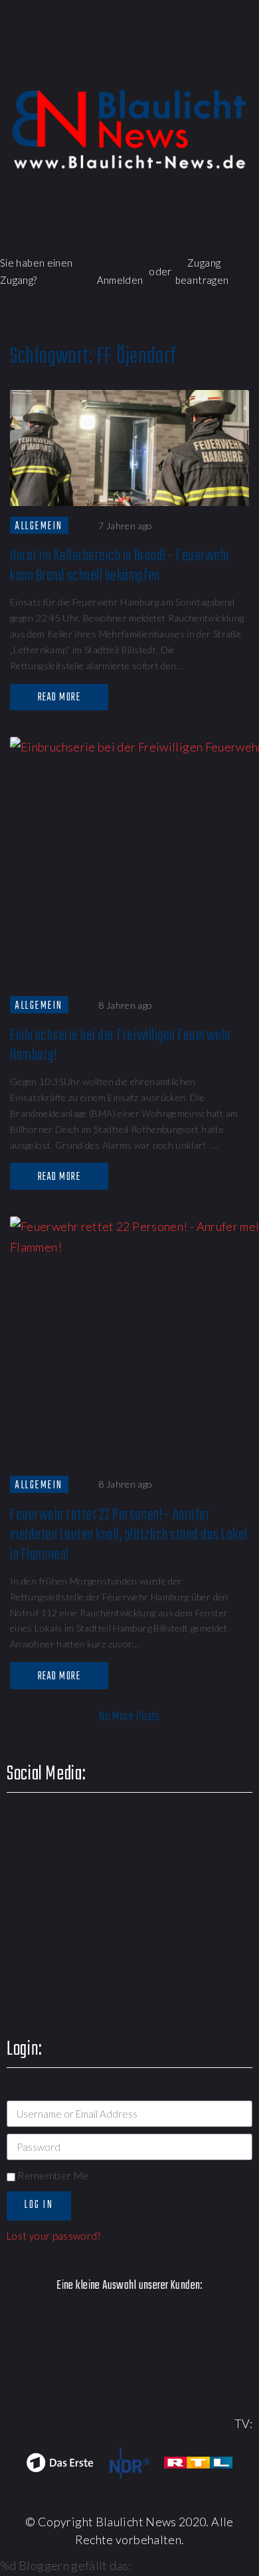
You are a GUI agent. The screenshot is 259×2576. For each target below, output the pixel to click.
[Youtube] (168, 63)
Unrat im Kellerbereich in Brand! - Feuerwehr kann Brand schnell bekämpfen (120, 566)
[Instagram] (207, 63)
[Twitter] (130, 63)
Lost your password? (54, 2236)
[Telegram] (245, 63)
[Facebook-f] (93, 63)
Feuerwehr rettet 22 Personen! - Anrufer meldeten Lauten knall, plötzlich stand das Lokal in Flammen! (129, 1535)
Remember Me (52, 2175)
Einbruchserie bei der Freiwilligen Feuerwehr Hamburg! (121, 1046)
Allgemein (39, 526)
